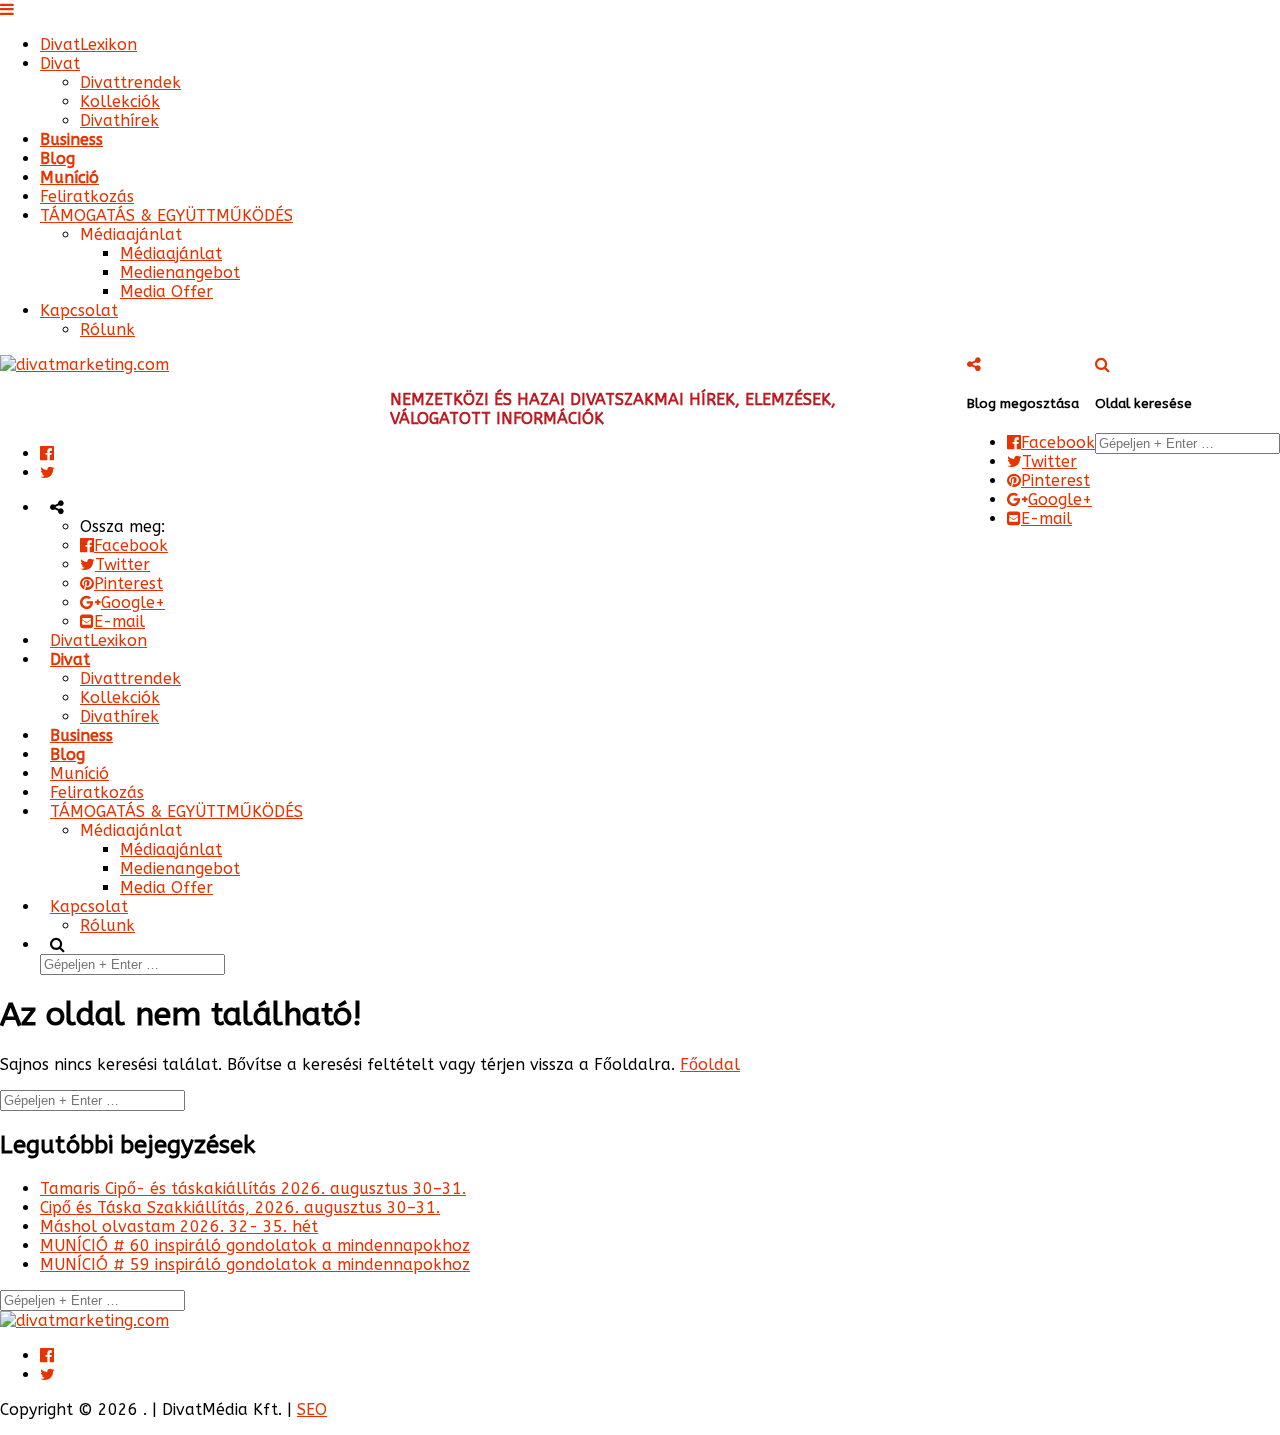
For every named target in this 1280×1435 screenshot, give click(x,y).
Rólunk (107, 329)
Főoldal (710, 1064)
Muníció (69, 177)
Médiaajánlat (171, 253)
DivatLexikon (88, 44)
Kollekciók (120, 101)
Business (71, 139)
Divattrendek (130, 82)
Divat (60, 63)
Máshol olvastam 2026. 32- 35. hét (179, 1226)
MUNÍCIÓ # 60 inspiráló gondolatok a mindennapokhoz (255, 1245)
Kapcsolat (79, 310)
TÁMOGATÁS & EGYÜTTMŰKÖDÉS (166, 215)
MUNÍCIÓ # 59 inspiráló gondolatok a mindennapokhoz (255, 1264)
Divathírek (119, 120)
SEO (312, 1409)
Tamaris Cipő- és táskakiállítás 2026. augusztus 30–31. (253, 1188)
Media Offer (166, 291)
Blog (57, 158)
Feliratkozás (87, 196)
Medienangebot (180, 272)
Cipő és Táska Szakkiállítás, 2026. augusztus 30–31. (240, 1207)
